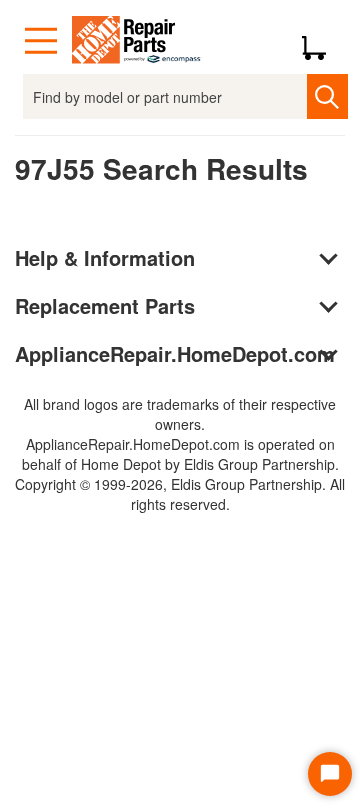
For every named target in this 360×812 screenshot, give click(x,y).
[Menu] (41, 41)
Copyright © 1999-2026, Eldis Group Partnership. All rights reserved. (180, 494)
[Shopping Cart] (321, 41)
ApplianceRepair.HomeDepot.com (175, 353)
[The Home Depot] (137, 41)
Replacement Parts (105, 305)
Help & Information (105, 257)
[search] (327, 96)
